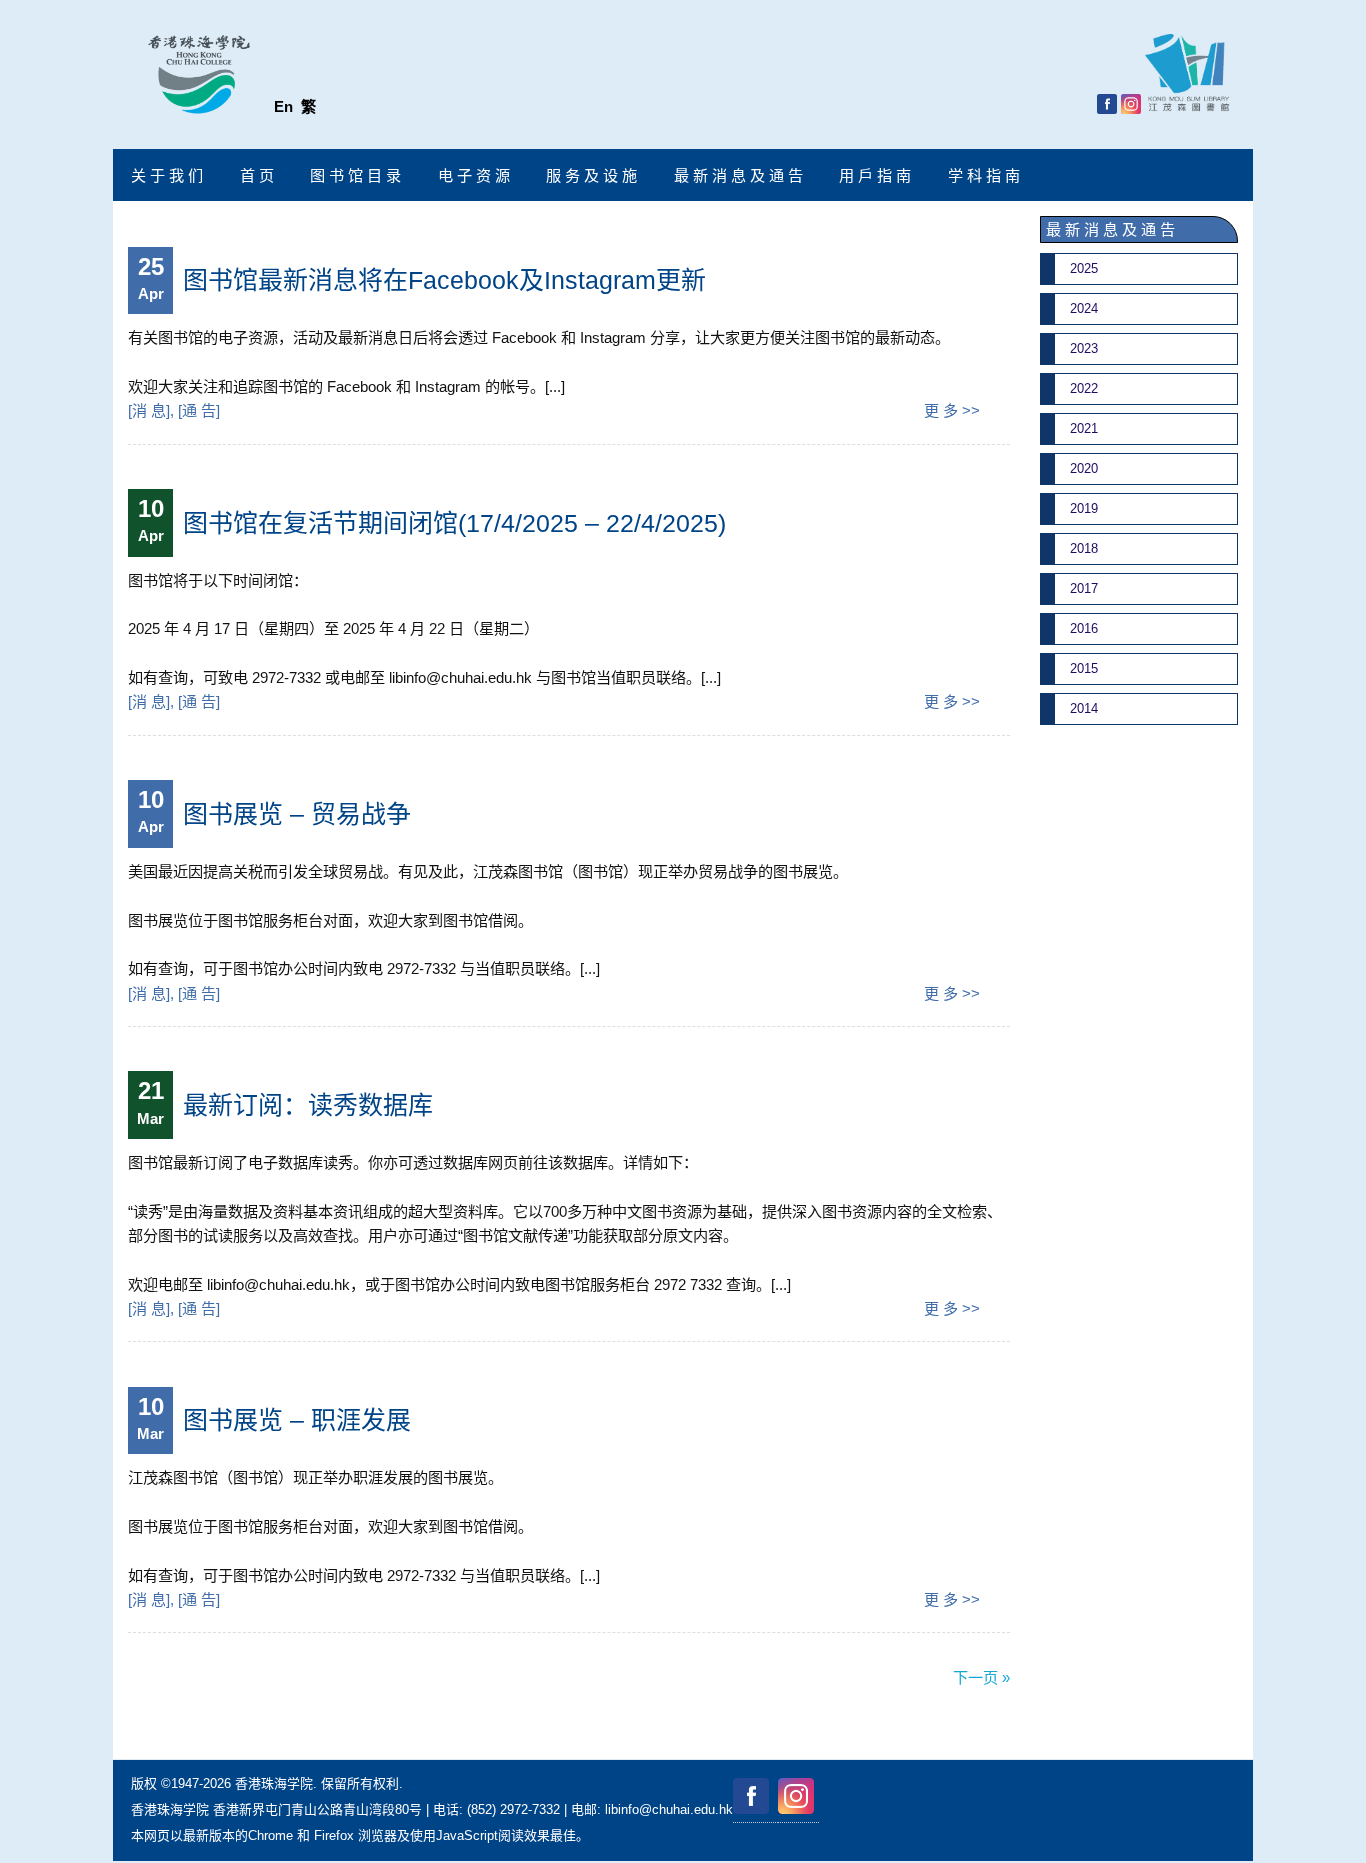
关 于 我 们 (167, 175)
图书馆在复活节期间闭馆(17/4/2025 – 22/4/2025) (454, 523)
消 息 (149, 410)
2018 (1084, 548)
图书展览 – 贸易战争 (297, 814)
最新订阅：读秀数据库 (308, 1105)
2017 (1084, 588)
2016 (1084, 628)
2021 (1084, 428)
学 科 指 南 (984, 175)
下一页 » (981, 1677)
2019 (1084, 508)
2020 (1084, 468)
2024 (1084, 308)
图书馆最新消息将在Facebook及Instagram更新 (444, 280)
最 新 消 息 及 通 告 (738, 175)
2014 (1084, 708)
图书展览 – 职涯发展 (297, 1420)
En (283, 106)
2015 (1084, 668)
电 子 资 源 (474, 175)
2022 (1084, 388)
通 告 (199, 410)
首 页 (257, 175)
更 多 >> (952, 410)
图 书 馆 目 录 (355, 175)
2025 (1084, 268)
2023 (1084, 348)
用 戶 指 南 (875, 175)
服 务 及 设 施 (591, 175)
